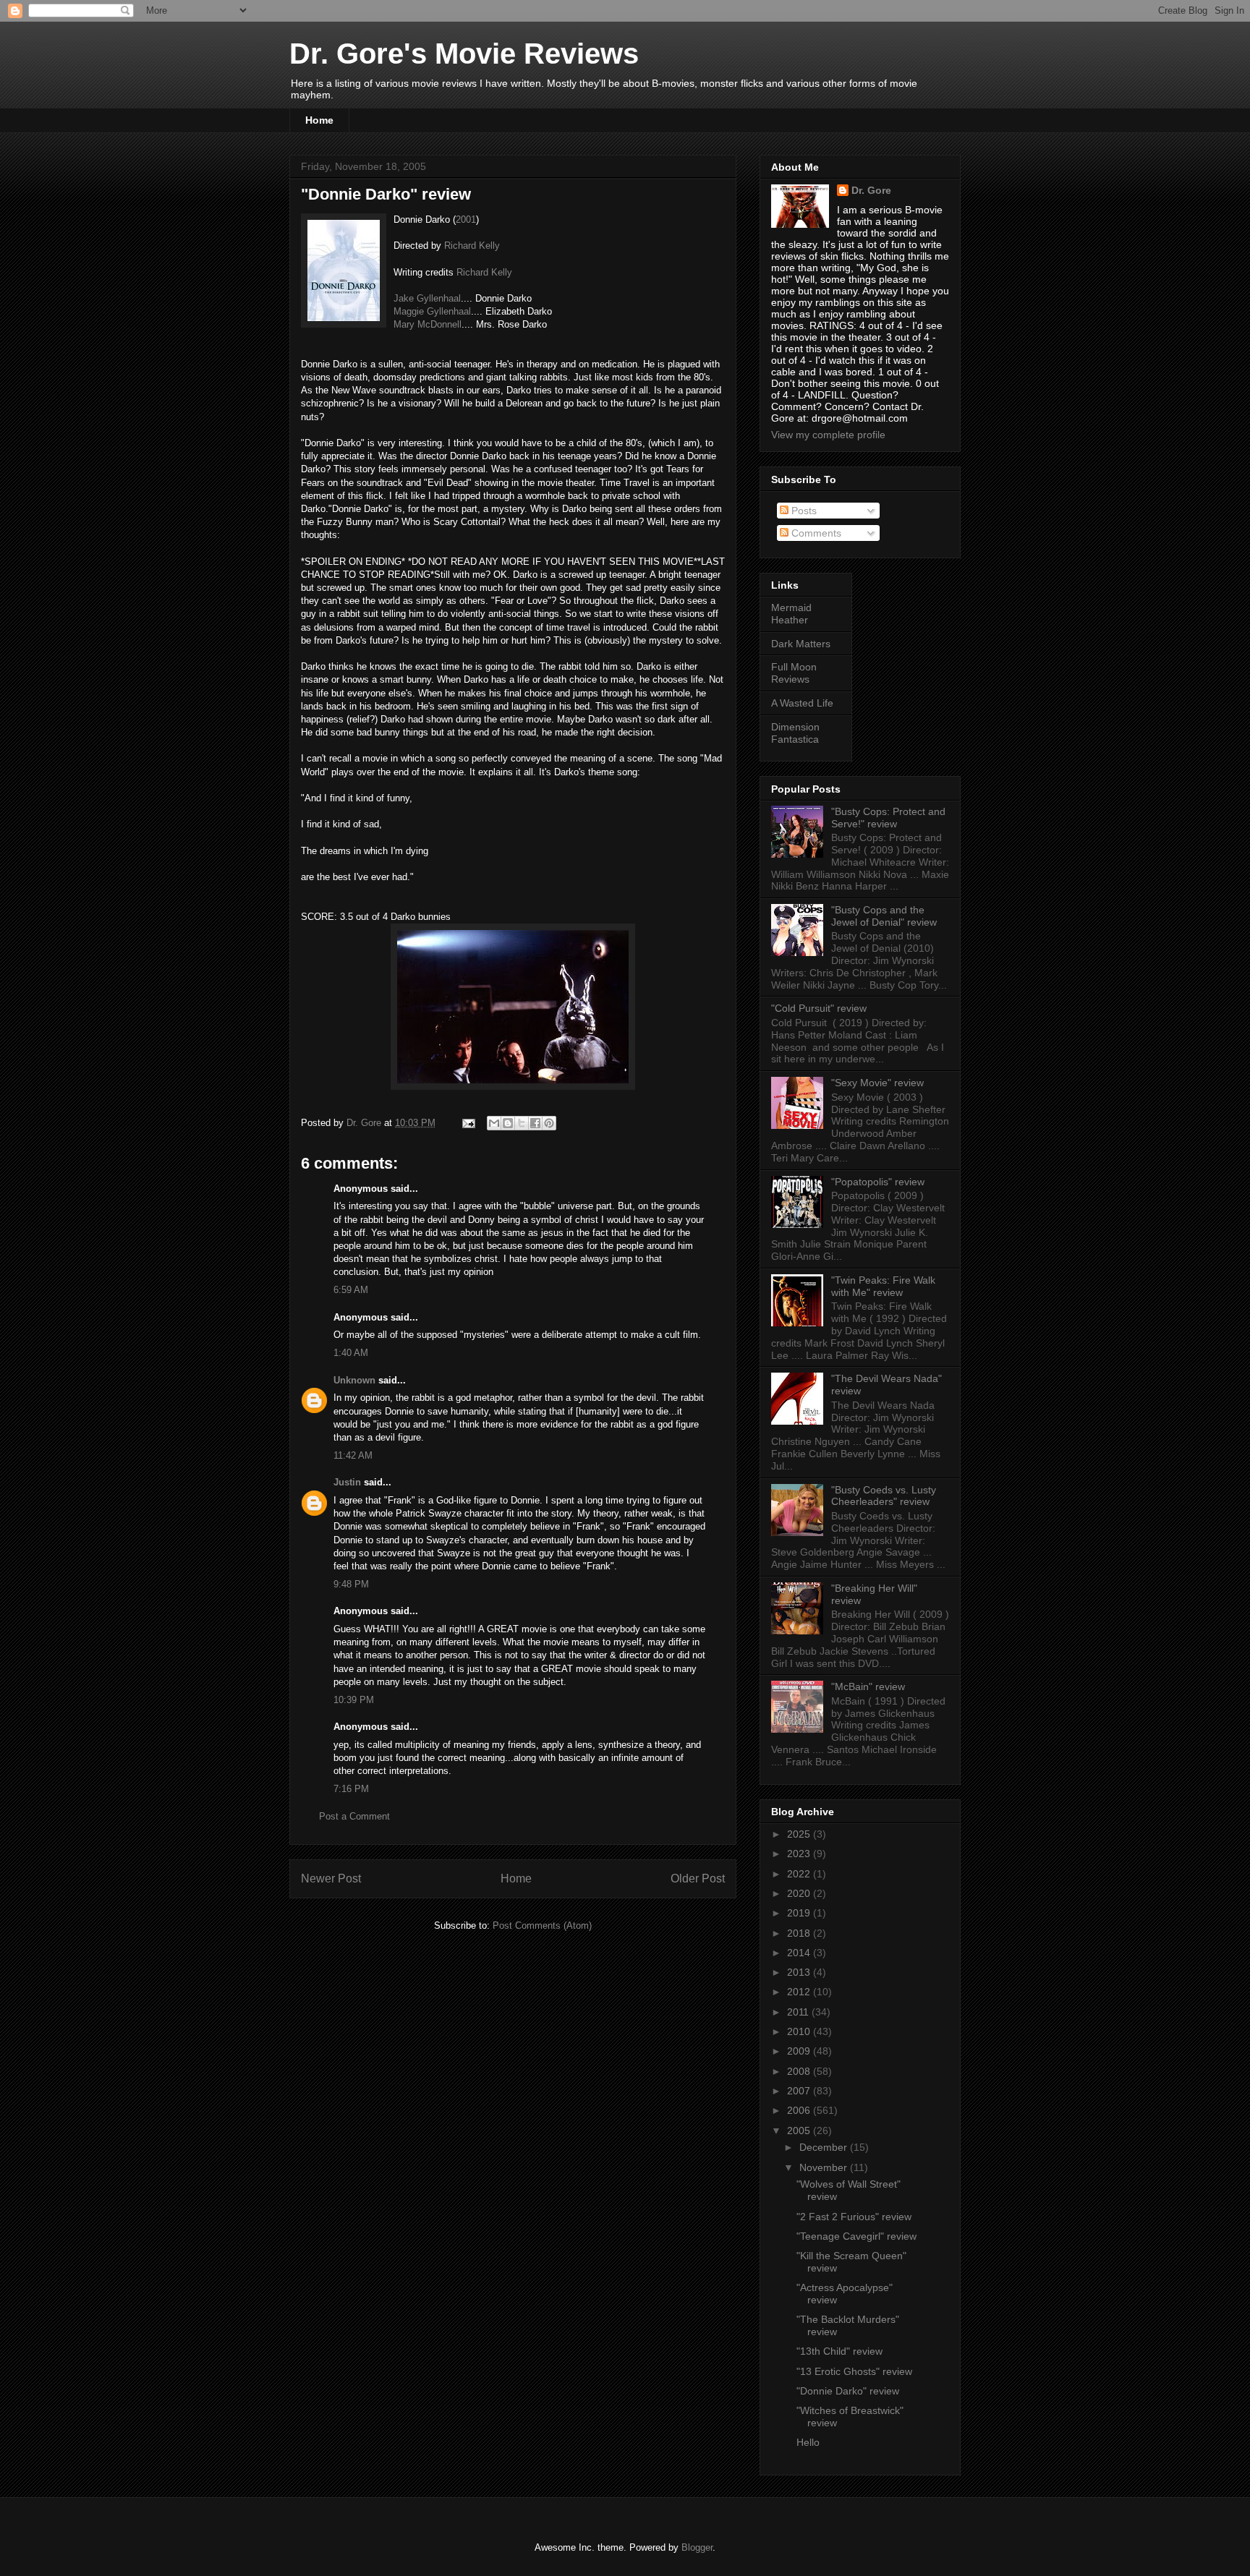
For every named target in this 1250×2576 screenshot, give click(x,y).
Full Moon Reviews (794, 673)
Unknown (354, 1380)
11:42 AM (353, 1455)
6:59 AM (351, 1290)
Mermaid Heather (791, 614)
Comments (815, 533)
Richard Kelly (472, 246)
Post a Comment (354, 1816)
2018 (800, 1933)
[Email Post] (468, 1123)
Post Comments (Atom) (542, 1925)
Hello (808, 2442)
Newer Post (331, 1878)
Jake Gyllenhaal (427, 298)
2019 (800, 1913)
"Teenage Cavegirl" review (856, 2236)
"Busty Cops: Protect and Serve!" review (888, 818)
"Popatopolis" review (878, 1182)
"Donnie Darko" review (848, 2391)
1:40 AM (351, 1353)
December (825, 2147)
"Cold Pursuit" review (819, 1008)
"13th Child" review (839, 2351)
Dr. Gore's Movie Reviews (464, 54)
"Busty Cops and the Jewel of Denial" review (884, 916)
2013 (800, 1972)
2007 (800, 2091)
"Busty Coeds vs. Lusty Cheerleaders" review (884, 1496)
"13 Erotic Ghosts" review (854, 2371)
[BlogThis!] (508, 1123)
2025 (800, 1834)
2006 (800, 2110)
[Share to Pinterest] (549, 1123)
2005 (800, 2131)
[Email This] (494, 1123)
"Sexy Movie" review (877, 1083)
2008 (800, 2071)
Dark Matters (801, 644)
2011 (799, 2012)
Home (319, 120)
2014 (800, 1953)
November (825, 2167)
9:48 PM (351, 1584)
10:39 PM (354, 1700)
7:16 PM (351, 1789)
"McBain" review (868, 1686)
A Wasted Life (802, 703)
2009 (800, 2051)
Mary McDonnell (428, 324)
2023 (800, 1854)
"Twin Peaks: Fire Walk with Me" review (883, 1286)
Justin (347, 1482)
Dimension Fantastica (795, 733)
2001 (466, 219)
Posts (803, 511)
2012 (800, 1992)
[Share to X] (522, 1123)
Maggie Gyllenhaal (432, 311)
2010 (800, 2031)
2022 (800, 1874)
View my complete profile (828, 435)
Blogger (697, 2547)
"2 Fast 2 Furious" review (854, 2217)
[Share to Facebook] (535, 1123)
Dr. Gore (871, 190)
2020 (800, 1893)
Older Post (698, 1878)
